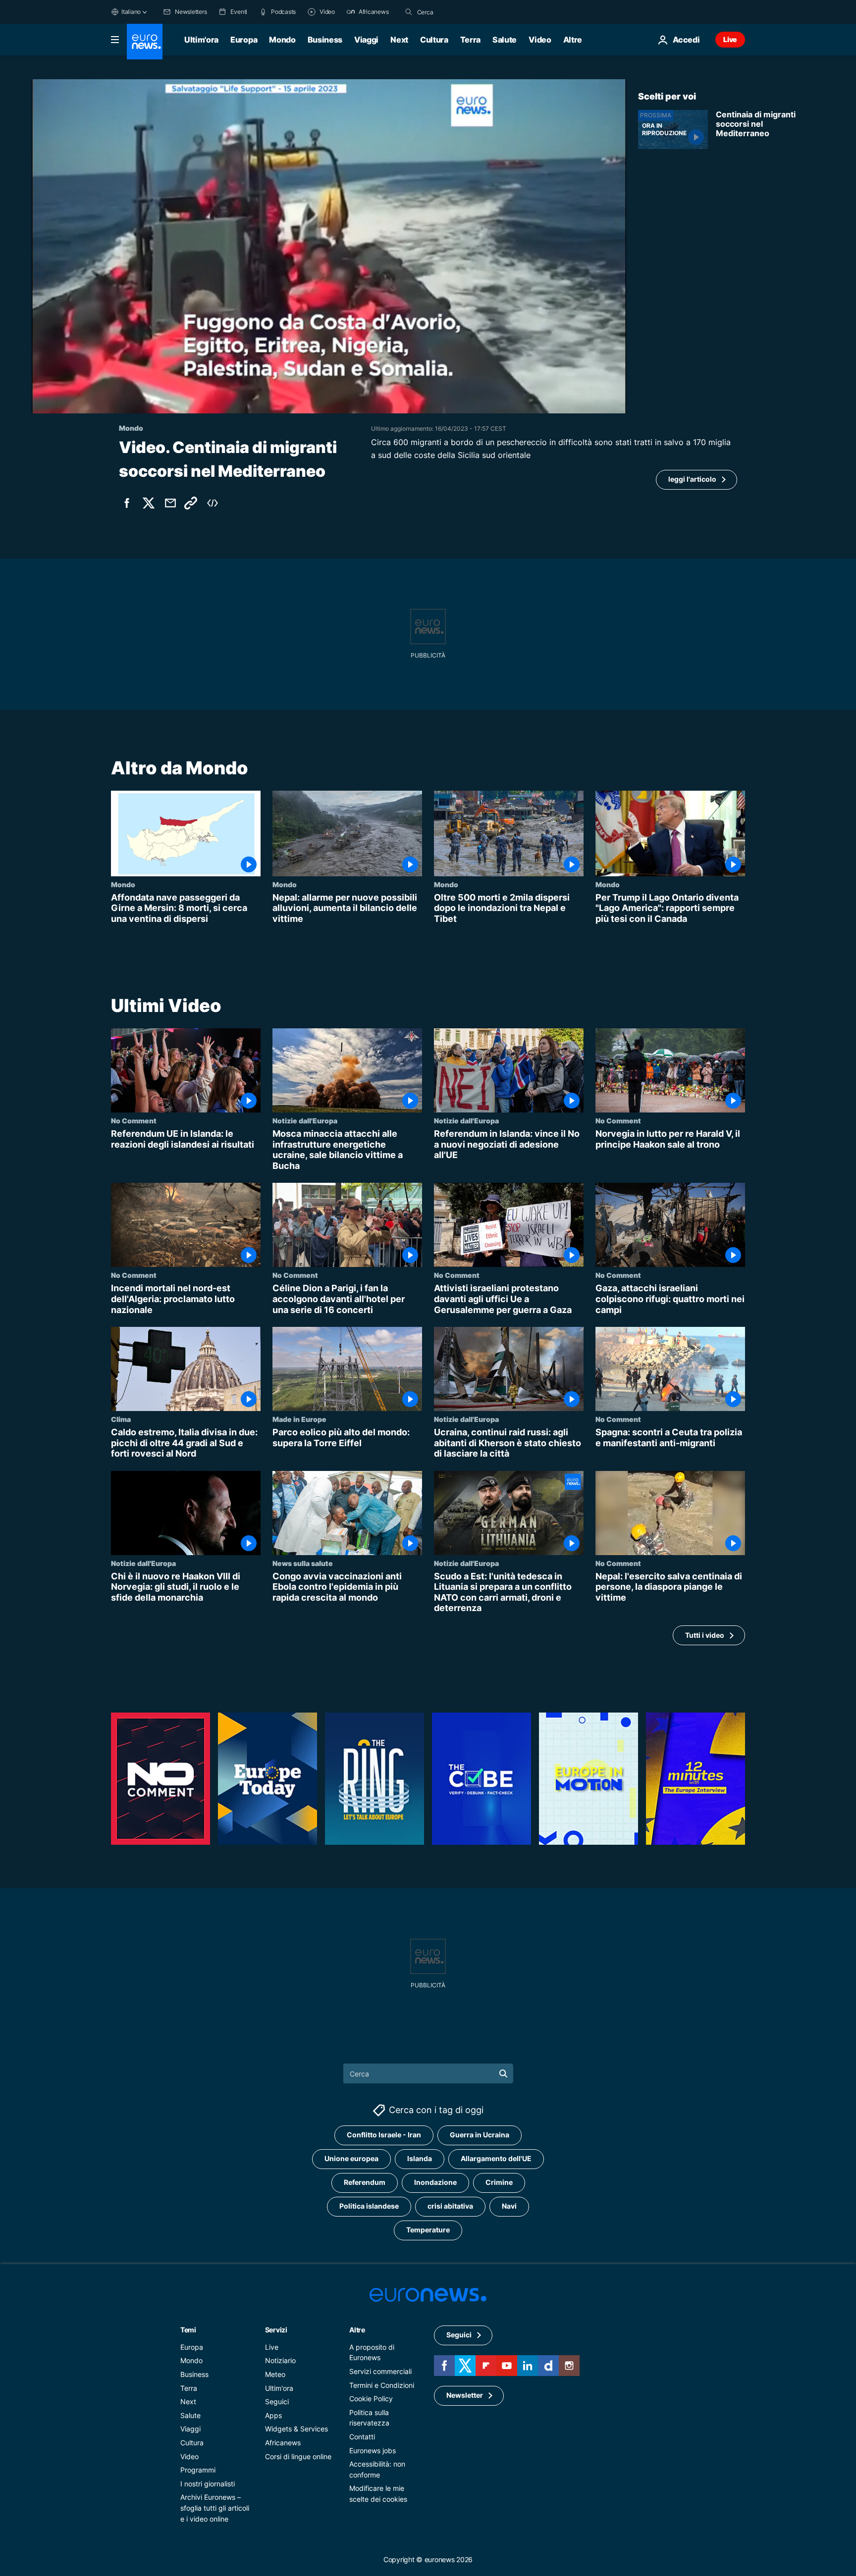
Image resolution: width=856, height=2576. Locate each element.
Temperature (428, 2230)
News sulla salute (303, 1563)
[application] (329, 246)
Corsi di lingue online (298, 2456)
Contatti (362, 2437)
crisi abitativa (450, 2206)
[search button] (409, 12)
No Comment (134, 1120)
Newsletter (465, 2395)
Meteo (275, 2374)
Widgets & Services (296, 2429)
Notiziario (280, 2360)
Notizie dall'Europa (305, 1120)
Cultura (434, 40)
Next (399, 40)
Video (540, 40)
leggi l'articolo (692, 479)
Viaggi (366, 40)
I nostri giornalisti (208, 2484)
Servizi (276, 2330)
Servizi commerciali (380, 2371)
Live (730, 39)
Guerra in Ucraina (480, 2135)
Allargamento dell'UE (496, 2158)
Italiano (131, 12)
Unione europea (351, 2158)
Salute (505, 40)
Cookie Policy (371, 2399)
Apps (273, 2415)
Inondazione (435, 2182)
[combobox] (459, 12)
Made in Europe (299, 1419)
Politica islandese (369, 2206)
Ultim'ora (201, 40)
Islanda (420, 2158)
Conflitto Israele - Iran (384, 2135)
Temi (188, 2330)
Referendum (365, 2182)
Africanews (283, 2443)
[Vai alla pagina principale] (145, 42)
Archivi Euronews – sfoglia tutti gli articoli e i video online (215, 2508)
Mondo (282, 40)
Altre (357, 2330)
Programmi (198, 2470)
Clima (121, 1419)
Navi (509, 2206)
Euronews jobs (373, 2450)
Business (325, 40)
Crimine (499, 2182)
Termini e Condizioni (382, 2385)
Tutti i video (705, 1635)
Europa (244, 40)
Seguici (277, 2401)
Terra (470, 40)
